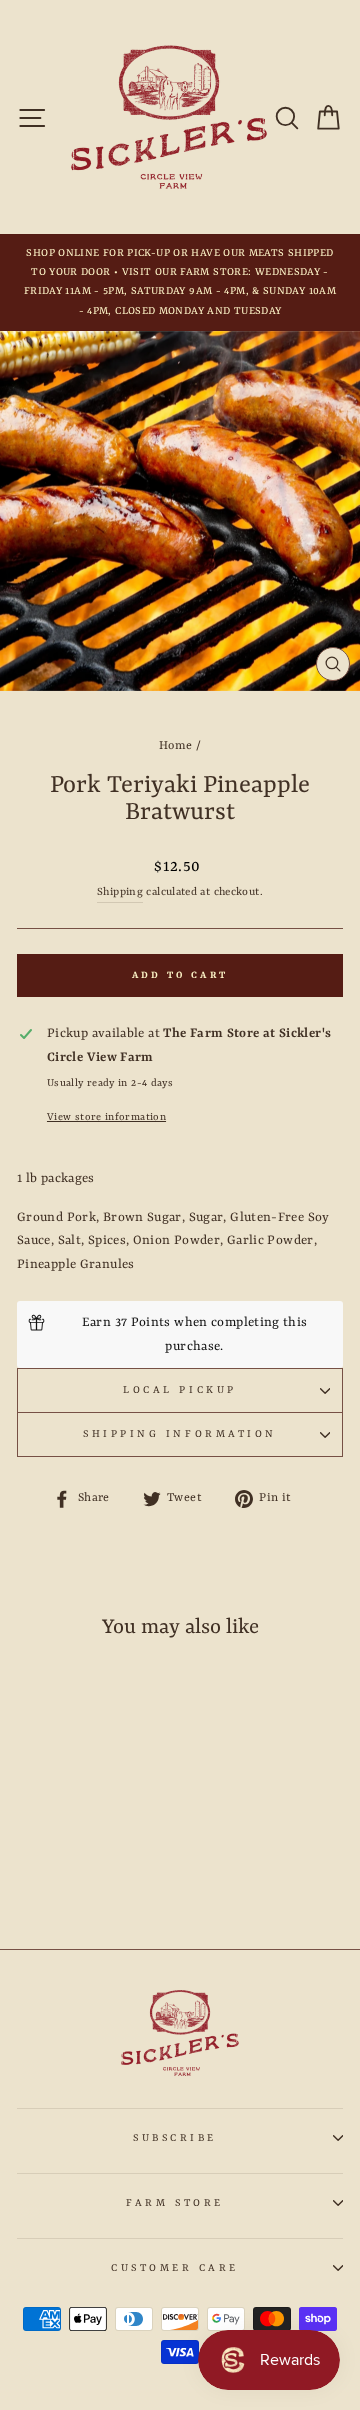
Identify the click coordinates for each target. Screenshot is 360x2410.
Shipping (120, 892)
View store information (106, 1117)
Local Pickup (179, 1390)
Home (175, 746)
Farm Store (174, 2203)
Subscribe (175, 2138)
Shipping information (180, 1434)
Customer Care (175, 2268)
